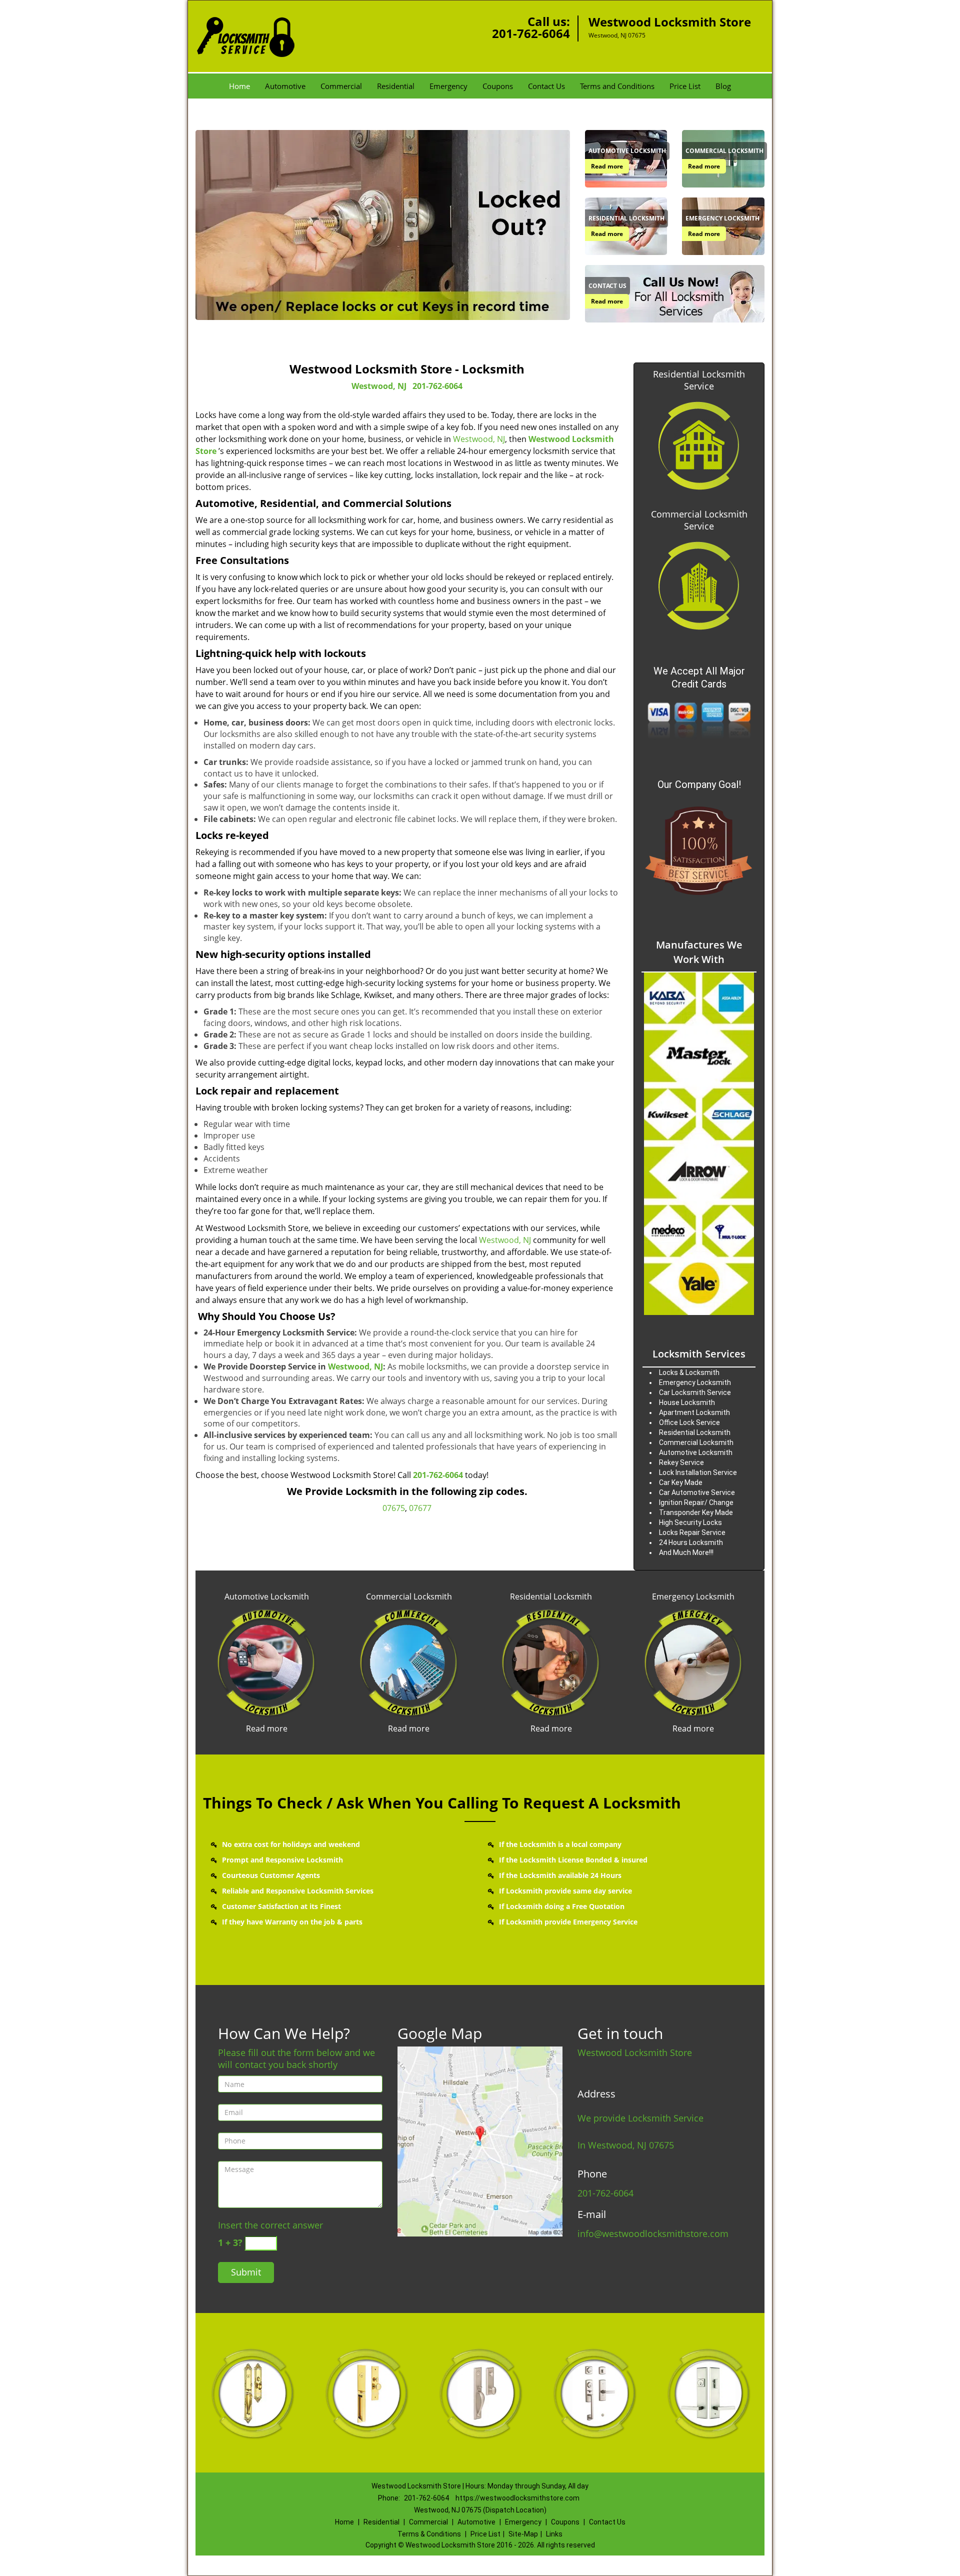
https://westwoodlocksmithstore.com (517, 2498)
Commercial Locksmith (409, 1596)
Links (554, 2534)
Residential (396, 86)
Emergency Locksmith (693, 1596)
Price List (685, 86)
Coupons (498, 86)
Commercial (341, 86)
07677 (420, 1508)
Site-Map (523, 2534)
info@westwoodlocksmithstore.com (653, 2233)
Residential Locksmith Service (699, 380)
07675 (394, 1508)
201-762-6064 (531, 33)
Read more (607, 166)
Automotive (285, 86)
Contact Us (546, 86)
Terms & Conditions (429, 2534)
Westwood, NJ (379, 386)
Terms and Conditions (617, 86)
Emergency (448, 86)
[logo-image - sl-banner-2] (383, 225)
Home (239, 86)
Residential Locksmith (551, 1596)
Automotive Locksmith (267, 1596)
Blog (723, 86)
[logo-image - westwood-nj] (480, 2140)
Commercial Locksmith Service (699, 520)
